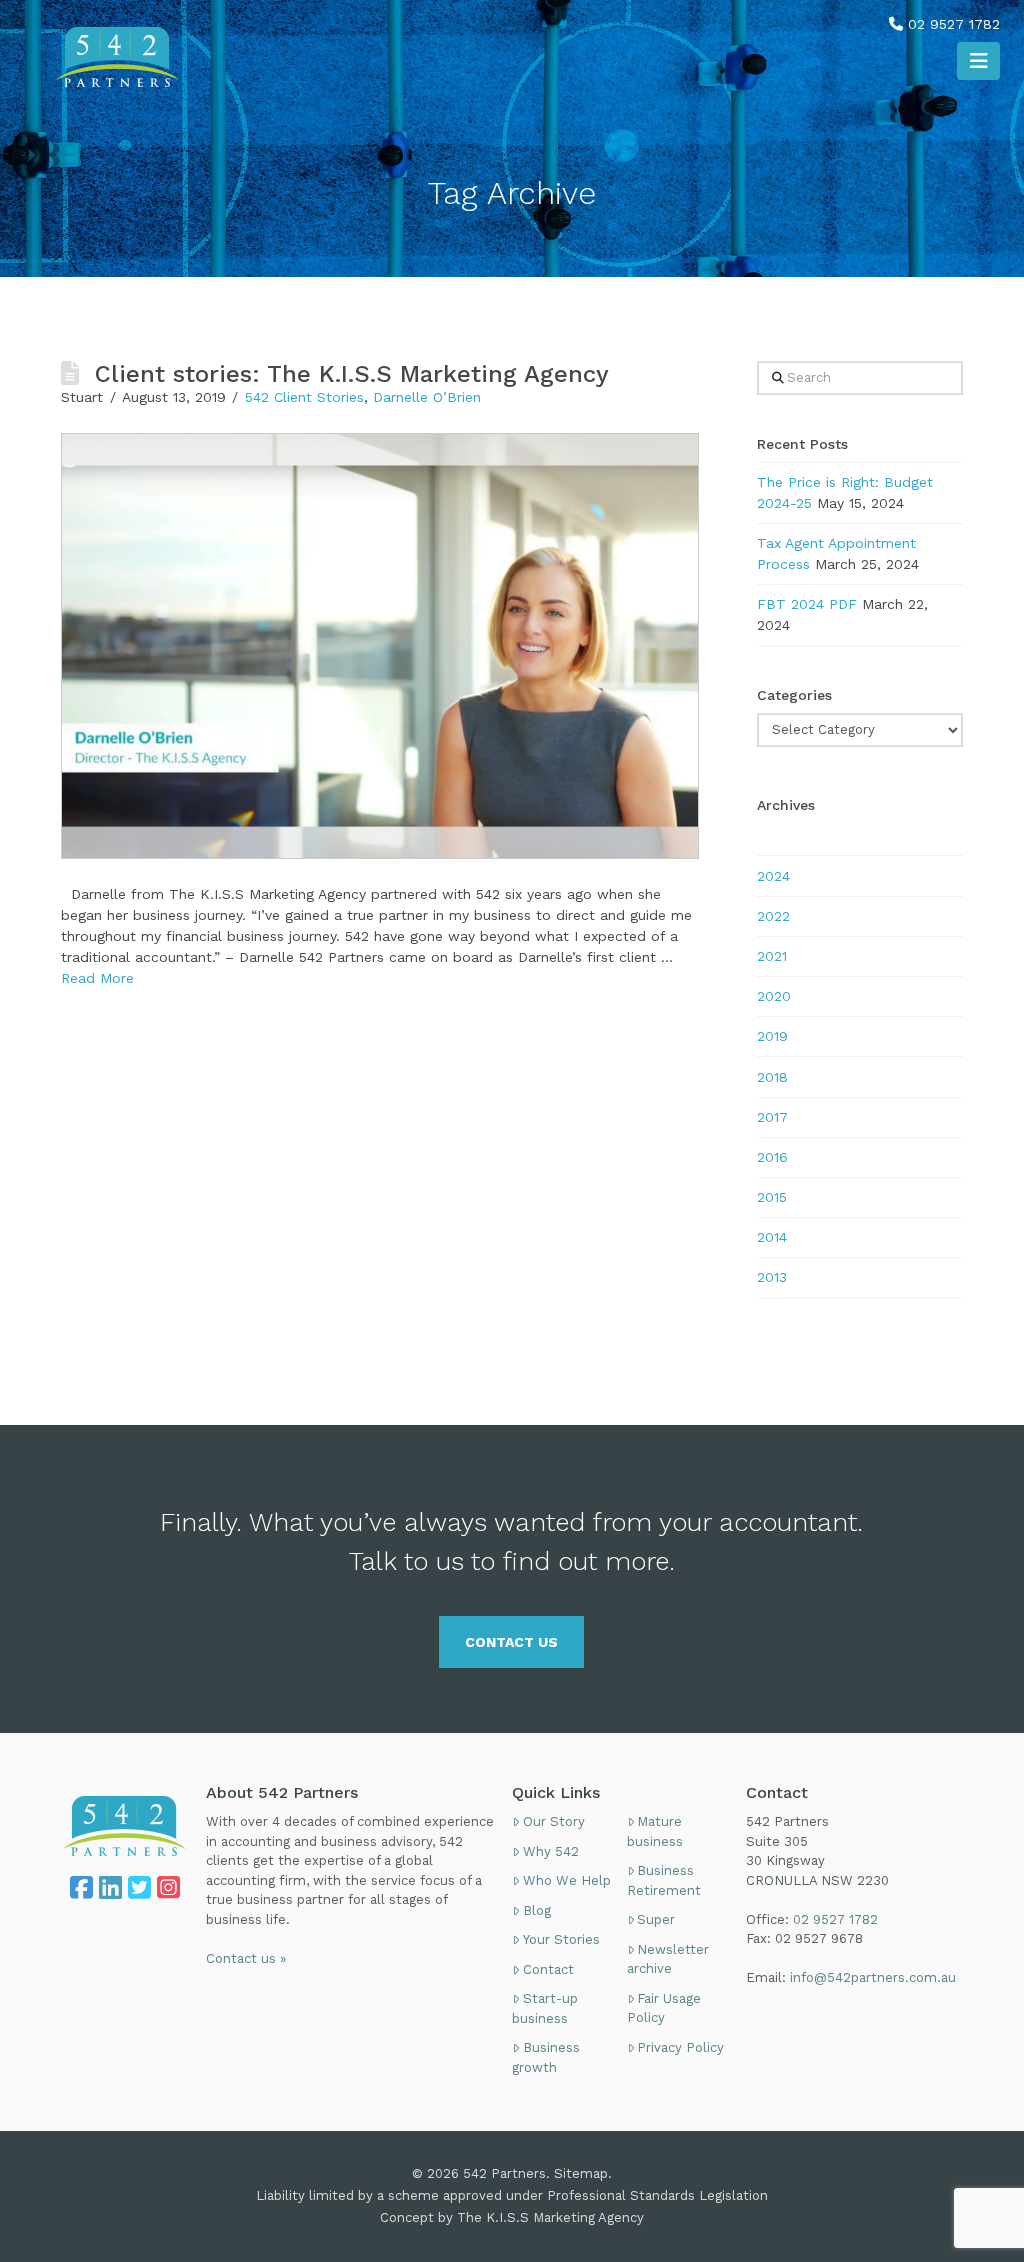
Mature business (655, 1831)
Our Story (554, 1821)
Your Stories (561, 1939)
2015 (772, 1197)
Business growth (546, 2057)
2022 (773, 916)
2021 (772, 956)
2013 (772, 1277)
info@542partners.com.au (873, 1977)
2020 (774, 996)
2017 (772, 1117)
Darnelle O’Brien (427, 397)
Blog (537, 1910)
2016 (772, 1157)
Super (656, 1919)
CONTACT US (511, 1642)
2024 (773, 876)
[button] (978, 61)
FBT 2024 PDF (807, 604)
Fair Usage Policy (664, 2008)
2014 (772, 1237)
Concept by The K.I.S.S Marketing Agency (512, 2217)
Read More (97, 978)
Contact (548, 1969)
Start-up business (545, 2008)
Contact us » (246, 1958)
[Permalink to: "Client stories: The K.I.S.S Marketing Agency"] (380, 646)
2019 (772, 1036)
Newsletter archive (668, 1959)
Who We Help (567, 1880)
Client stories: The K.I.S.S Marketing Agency (352, 374)
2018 (772, 1077)
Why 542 (551, 1851)
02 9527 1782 (954, 24)
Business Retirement (664, 1880)
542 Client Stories (304, 397)
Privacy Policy (680, 2047)
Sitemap (581, 2173)
